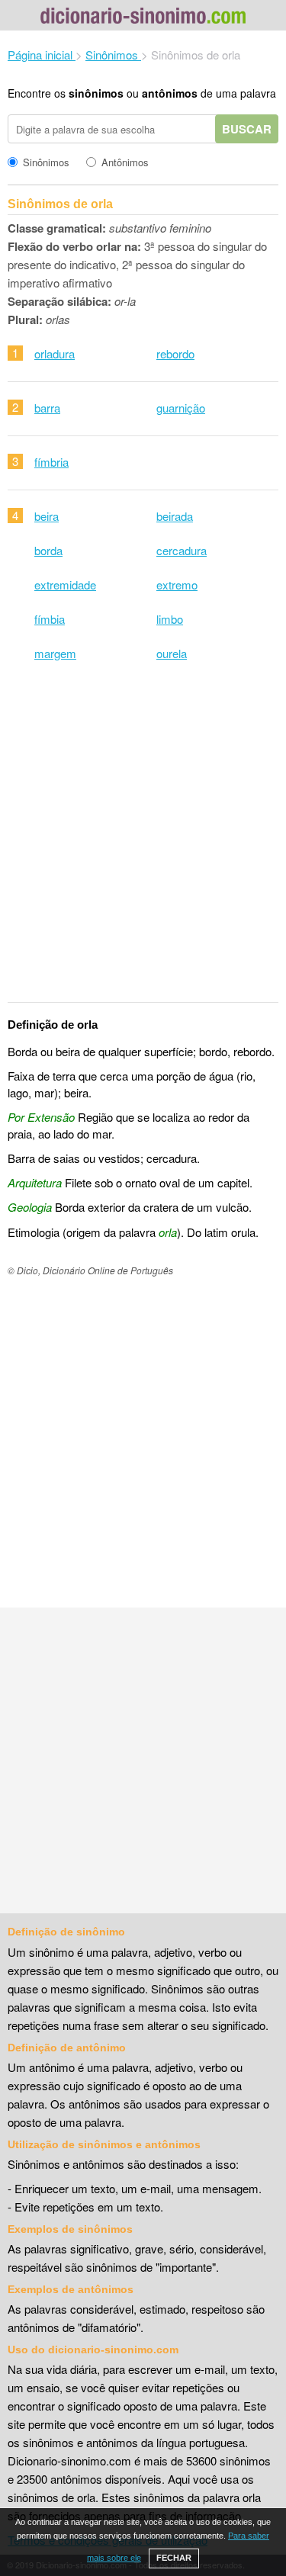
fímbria (51, 462)
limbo (170, 619)
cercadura (182, 550)
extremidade (65, 585)
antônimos (170, 93)
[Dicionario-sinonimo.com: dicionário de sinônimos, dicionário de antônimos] (143, 18)
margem (55, 653)
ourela (172, 653)
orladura (55, 353)
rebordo (175, 353)
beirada (175, 516)
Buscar (247, 129)
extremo (177, 585)
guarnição (181, 408)
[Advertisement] (143, 842)
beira (47, 516)
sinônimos (96, 93)
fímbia (50, 619)
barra (47, 408)
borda (48, 550)
